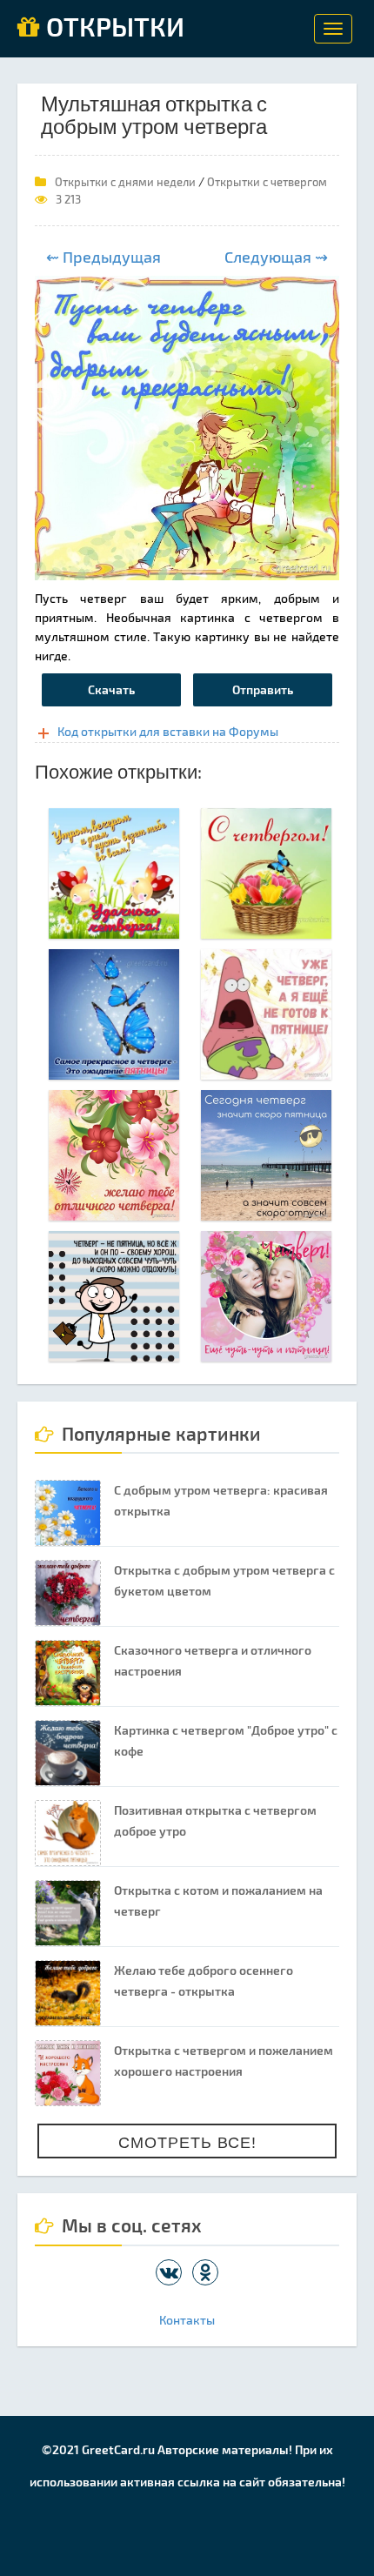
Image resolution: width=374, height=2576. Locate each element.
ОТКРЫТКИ (112, 28)
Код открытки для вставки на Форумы (168, 731)
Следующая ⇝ (276, 257)
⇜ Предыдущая (104, 257)
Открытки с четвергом (267, 182)
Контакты (187, 2320)
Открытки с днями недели (125, 182)
